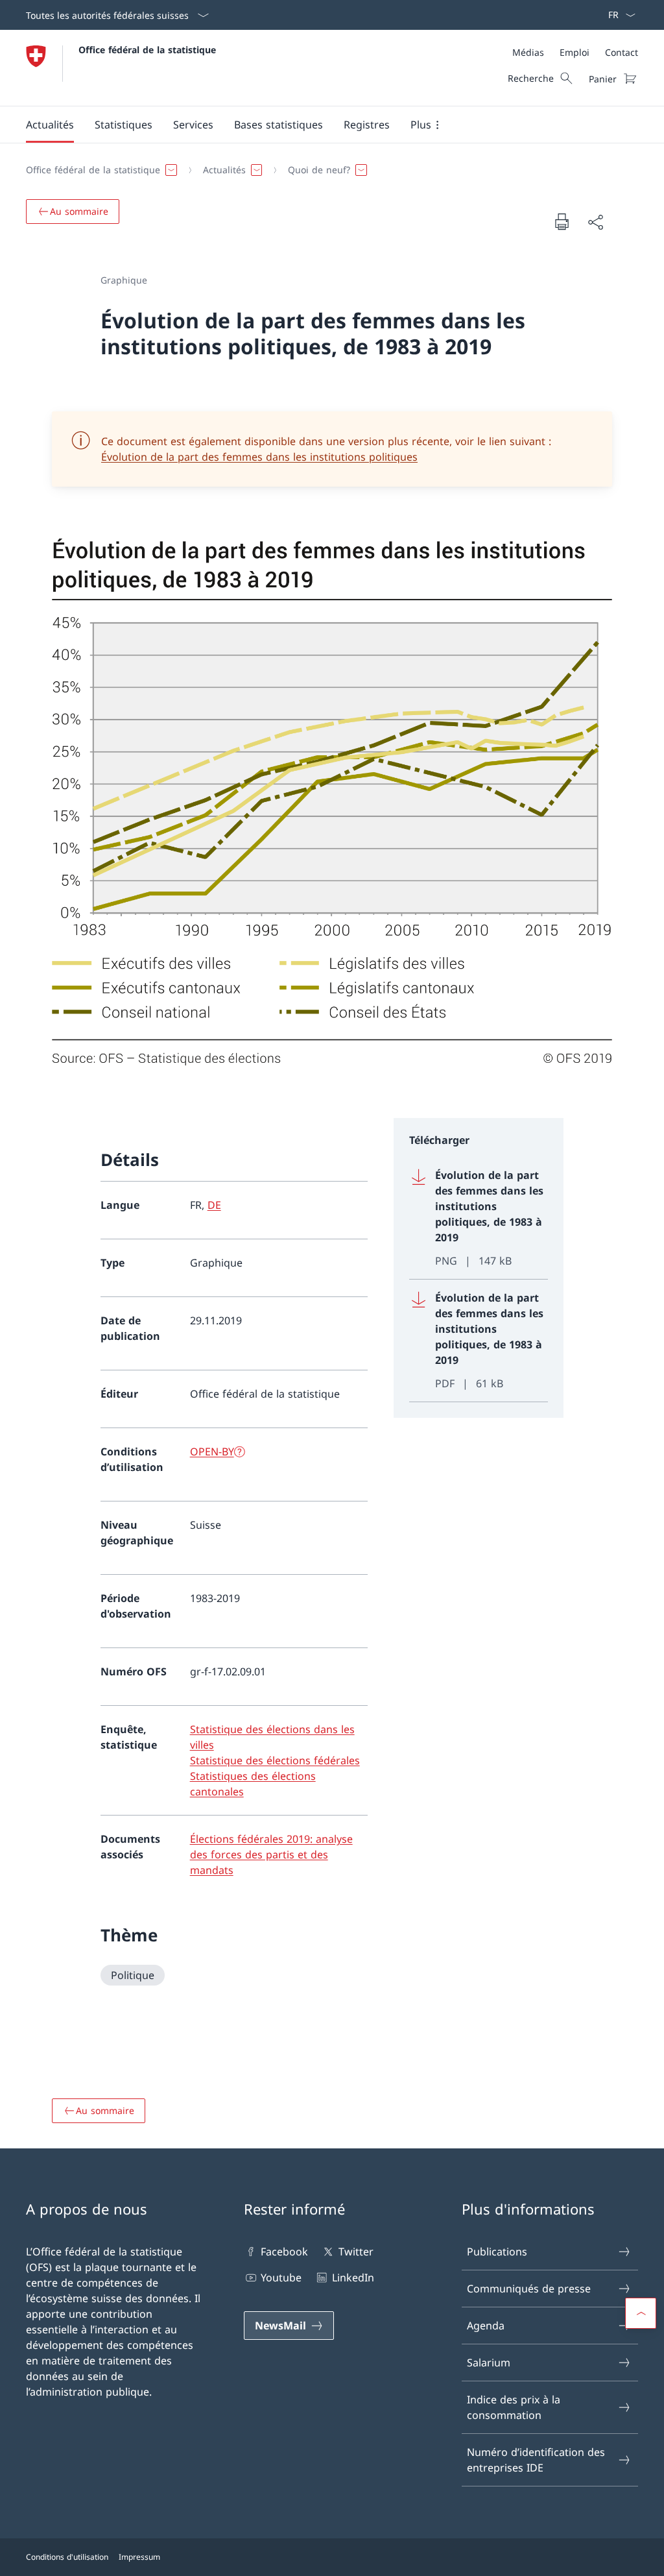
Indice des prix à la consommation (514, 2407)
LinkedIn (353, 2278)
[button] (50, 125)
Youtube (281, 2278)
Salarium (489, 2363)
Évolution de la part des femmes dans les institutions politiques (259, 457)
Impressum (139, 2557)
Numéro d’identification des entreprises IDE (536, 2460)
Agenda (486, 2326)
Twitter (356, 2252)
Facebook (284, 2252)
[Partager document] (595, 222)
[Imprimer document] (562, 221)
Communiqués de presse (529, 2289)
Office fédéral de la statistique (147, 50)
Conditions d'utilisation (67, 2557)
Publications (497, 2252)
